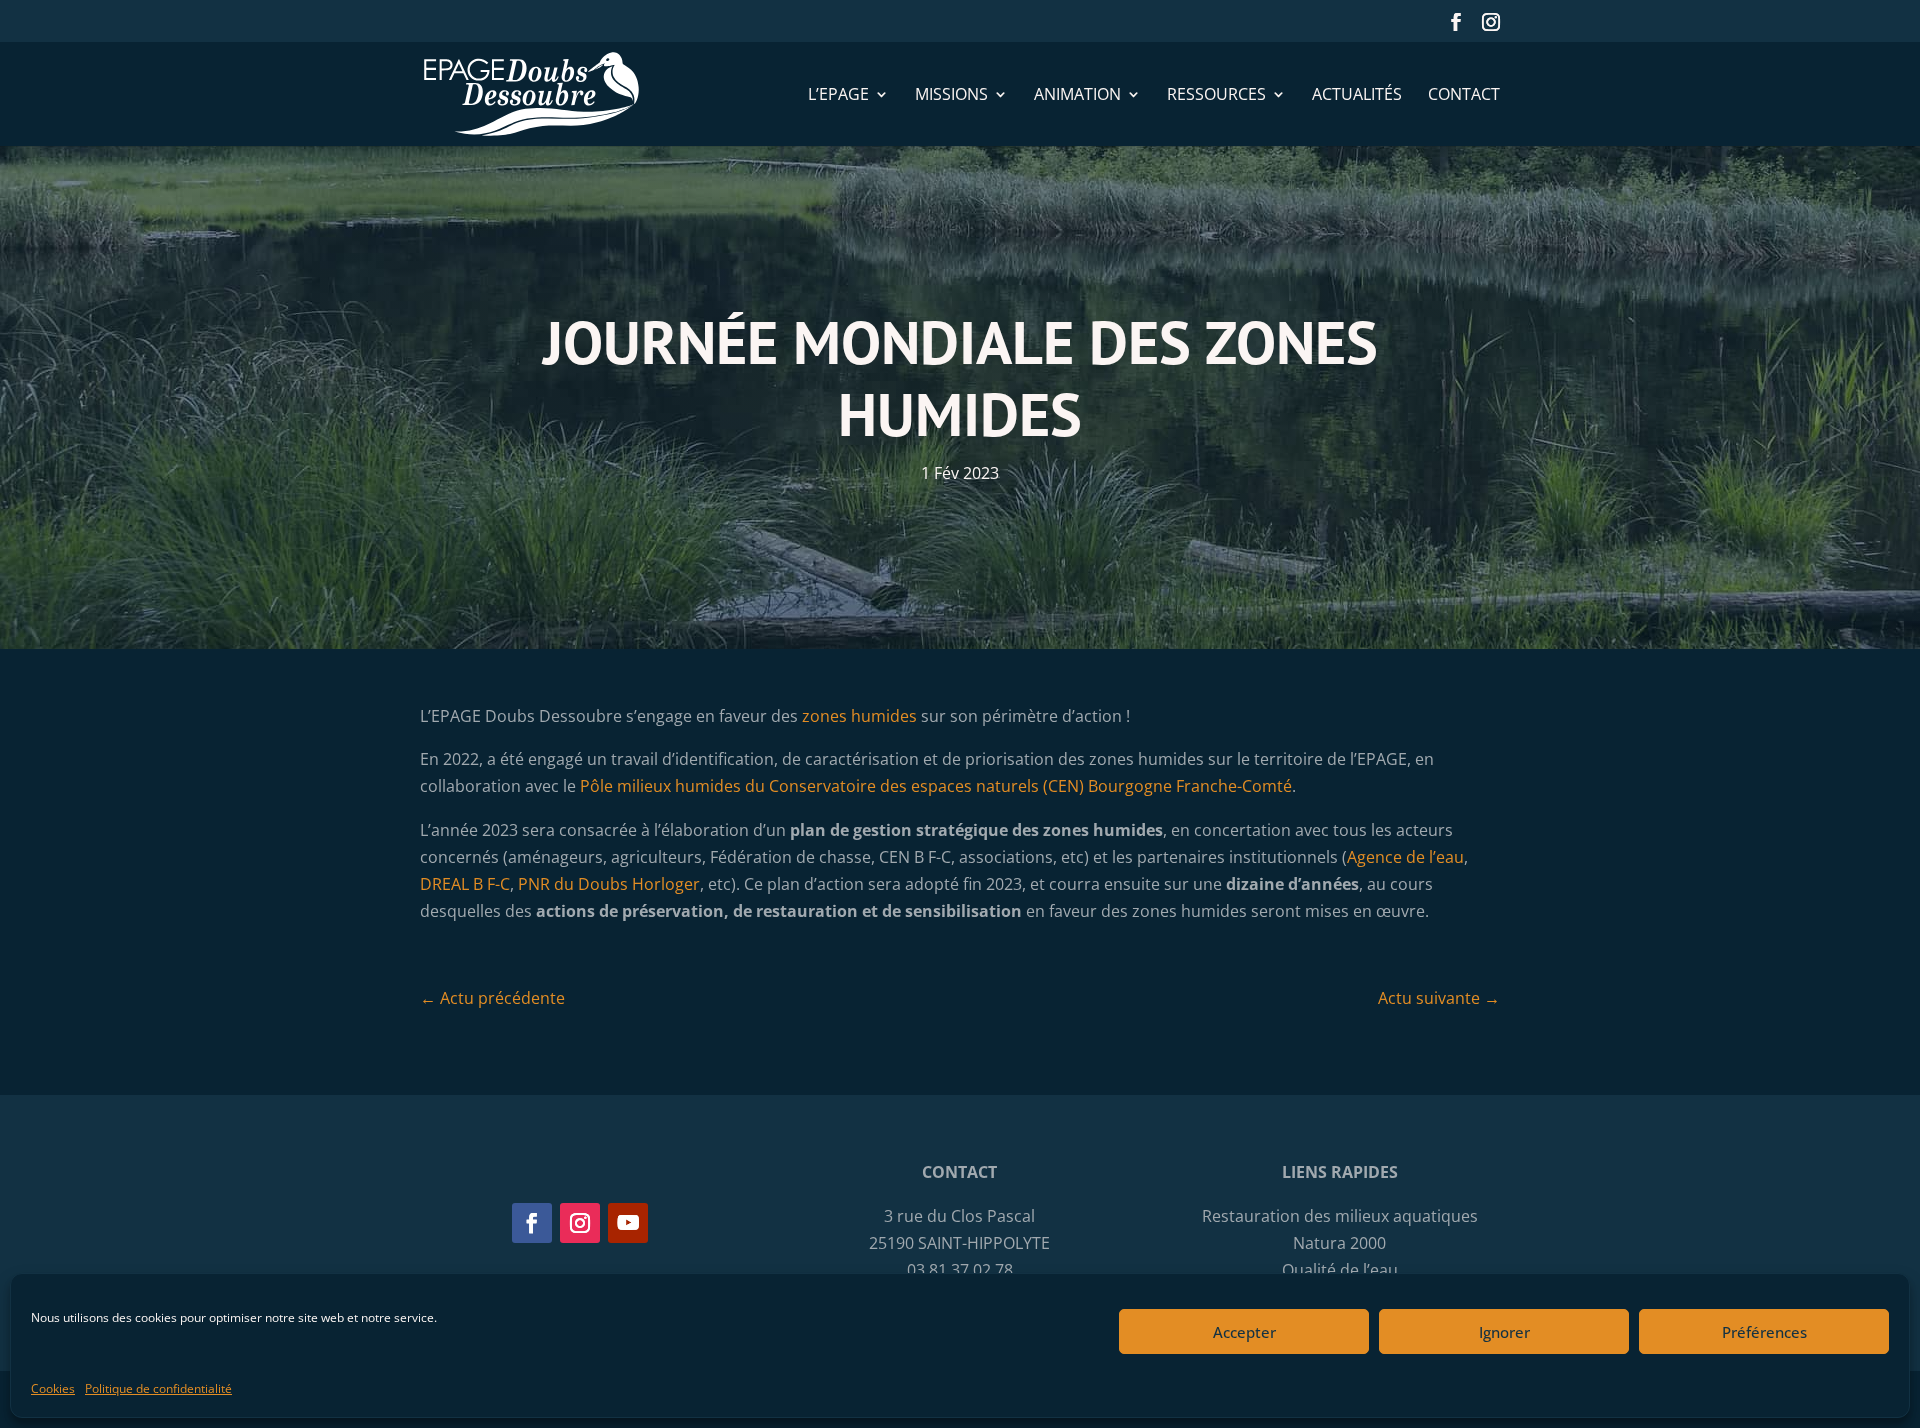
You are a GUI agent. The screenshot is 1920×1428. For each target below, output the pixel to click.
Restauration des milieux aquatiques (1340, 1216)
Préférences (1764, 1331)
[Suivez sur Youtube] (628, 1223)
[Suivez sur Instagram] (580, 1223)
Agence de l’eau (1405, 857)
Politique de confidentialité (158, 1388)
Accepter (1244, 1331)
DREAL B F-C (465, 884)
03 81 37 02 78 (960, 1270)
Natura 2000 (1339, 1243)
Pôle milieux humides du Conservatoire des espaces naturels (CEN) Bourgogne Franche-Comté (936, 786)
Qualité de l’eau (1340, 1270)
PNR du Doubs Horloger (609, 884)
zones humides (859, 716)
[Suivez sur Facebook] (532, 1223)
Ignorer (1504, 1331)
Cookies (53, 1388)
